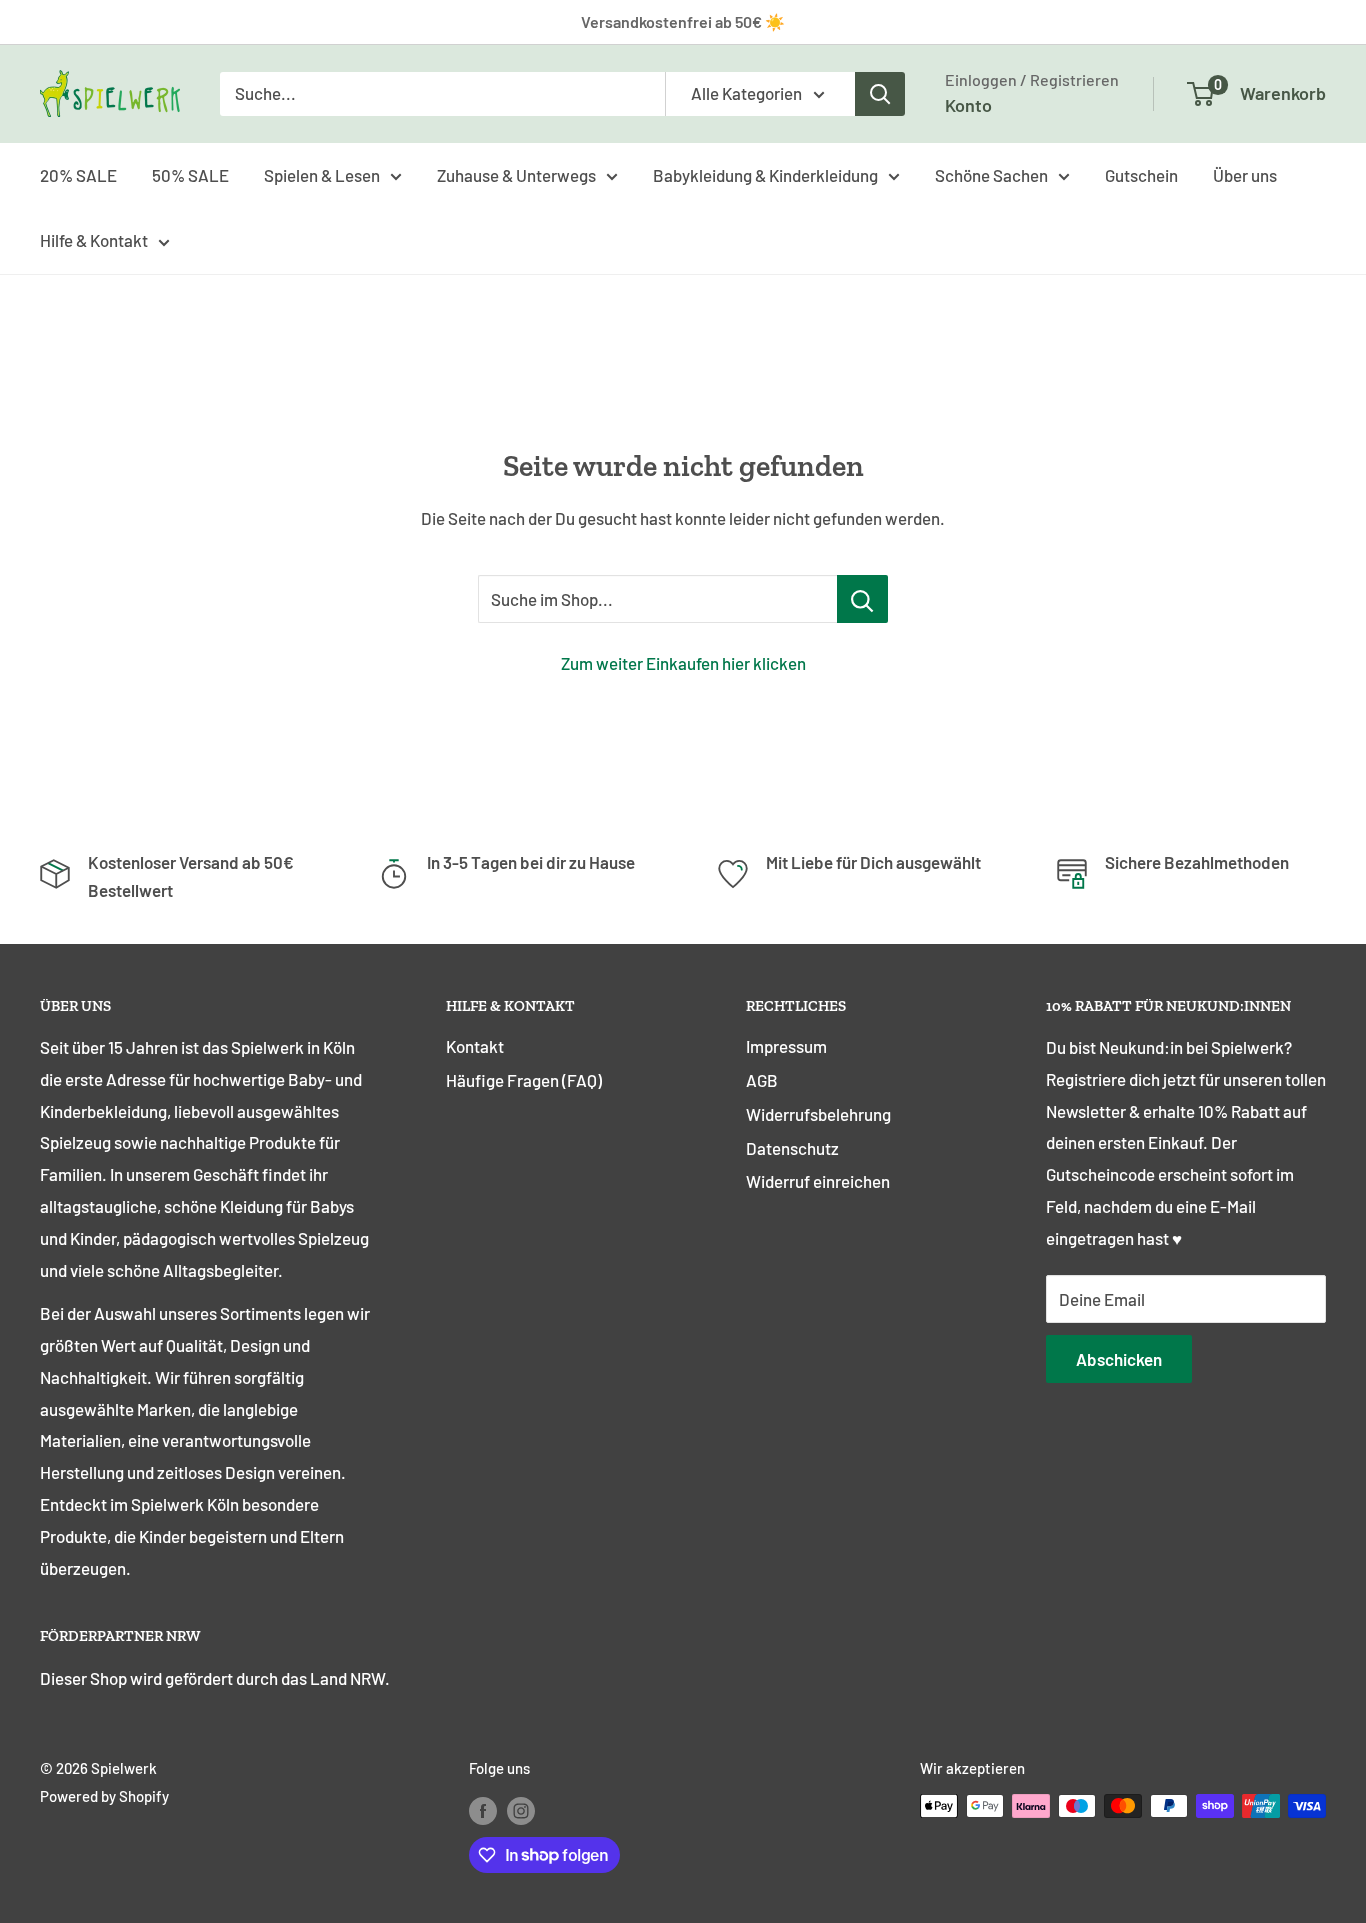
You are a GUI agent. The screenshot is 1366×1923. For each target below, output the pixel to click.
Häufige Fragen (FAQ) (524, 1080)
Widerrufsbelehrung (818, 1114)
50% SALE (190, 174)
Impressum (786, 1046)
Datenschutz (792, 1148)
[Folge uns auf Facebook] (483, 1809)
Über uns (1245, 174)
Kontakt (475, 1046)
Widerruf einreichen (818, 1181)
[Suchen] (880, 94)
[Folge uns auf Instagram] (521, 1809)
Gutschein (1141, 174)
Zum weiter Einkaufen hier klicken (683, 663)
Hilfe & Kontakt (94, 240)
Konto (968, 105)
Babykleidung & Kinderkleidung (765, 174)
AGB (762, 1080)
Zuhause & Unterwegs (516, 174)
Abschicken (1119, 1359)
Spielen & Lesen (322, 174)
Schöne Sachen (991, 174)
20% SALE (78, 174)
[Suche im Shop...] (862, 599)
